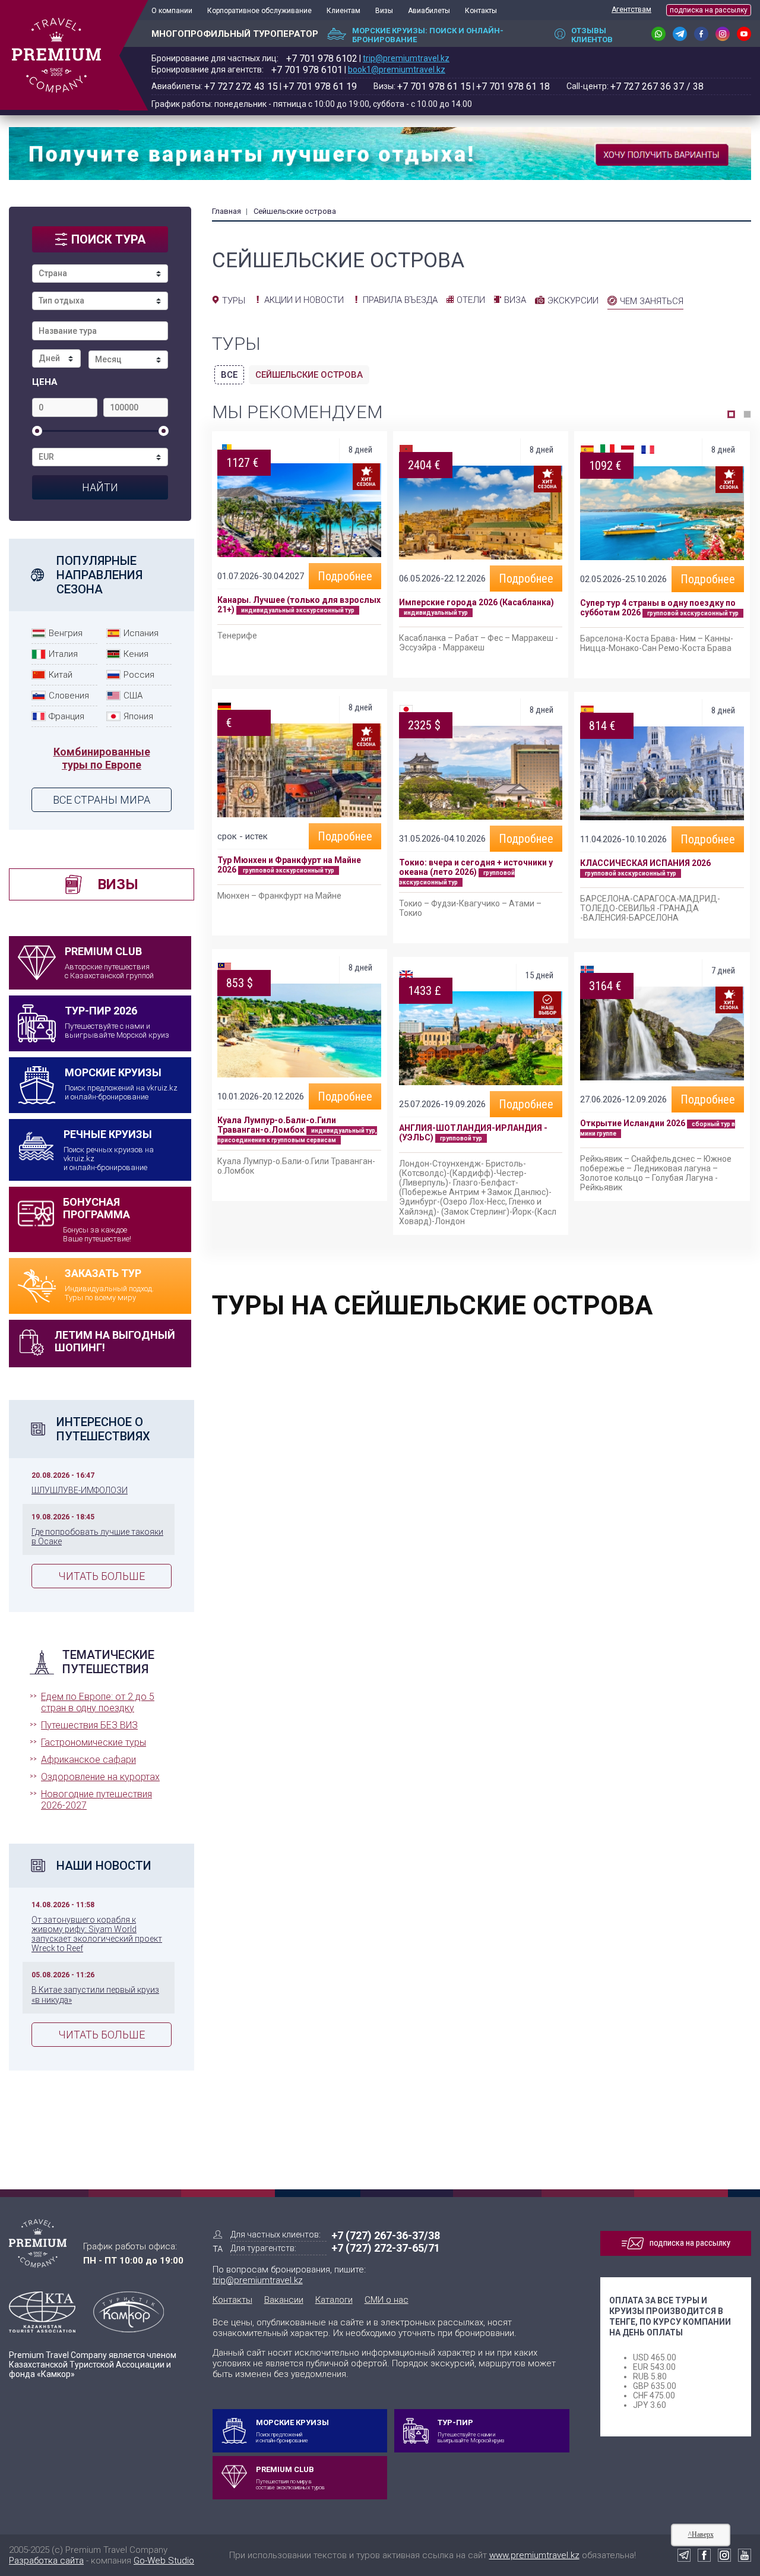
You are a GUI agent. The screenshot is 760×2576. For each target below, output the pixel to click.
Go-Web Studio (164, 2561)
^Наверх (701, 2534)
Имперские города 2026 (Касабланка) (476, 602)
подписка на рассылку (709, 10)
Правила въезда (400, 300)
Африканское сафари (88, 1760)
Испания (141, 633)
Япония (138, 716)
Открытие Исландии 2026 (633, 1123)
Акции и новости (304, 300)
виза (515, 300)
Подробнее (345, 576)
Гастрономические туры (94, 1742)
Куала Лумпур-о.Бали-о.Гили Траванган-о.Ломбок (277, 1125)
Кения (136, 654)
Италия (63, 654)
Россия (139, 675)
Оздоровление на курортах (100, 1777)
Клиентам (343, 11)
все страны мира (102, 800)
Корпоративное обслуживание (259, 11)
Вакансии (284, 2300)
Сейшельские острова (309, 375)
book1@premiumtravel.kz (397, 69)
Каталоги (334, 2300)
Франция (66, 716)
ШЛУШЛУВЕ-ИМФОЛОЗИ (80, 1490)
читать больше (102, 1576)
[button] (731, 414)
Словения (69, 696)
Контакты (481, 11)
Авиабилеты (429, 11)
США (133, 696)
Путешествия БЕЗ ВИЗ (89, 1725)
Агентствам (631, 10)
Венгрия (66, 633)
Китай (61, 675)
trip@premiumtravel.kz (406, 58)
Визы (384, 11)
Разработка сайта (46, 2561)
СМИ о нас (387, 2300)
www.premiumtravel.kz (534, 2555)
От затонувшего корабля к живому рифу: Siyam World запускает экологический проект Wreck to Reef (97, 1934)
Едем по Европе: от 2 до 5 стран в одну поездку (98, 1702)
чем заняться (652, 301)
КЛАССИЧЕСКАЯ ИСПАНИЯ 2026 (645, 863)
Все (229, 375)
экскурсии (573, 301)
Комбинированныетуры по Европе (102, 758)
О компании (172, 11)
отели (471, 300)
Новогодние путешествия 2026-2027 (96, 1800)
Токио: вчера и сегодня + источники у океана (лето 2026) (476, 867)
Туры (234, 301)
